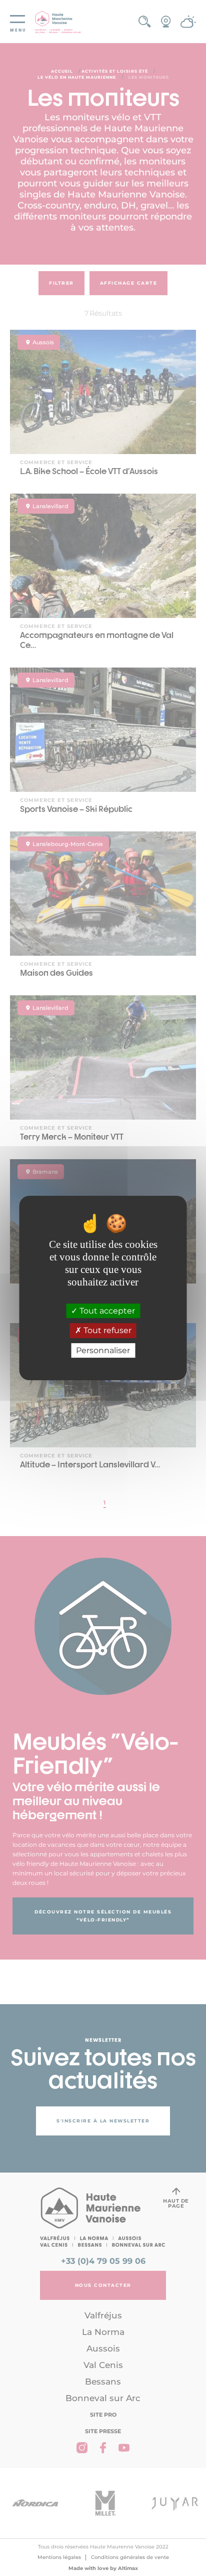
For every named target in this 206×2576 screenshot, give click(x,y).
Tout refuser (106, 1331)
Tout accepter (106, 1311)
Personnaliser (103, 1350)
